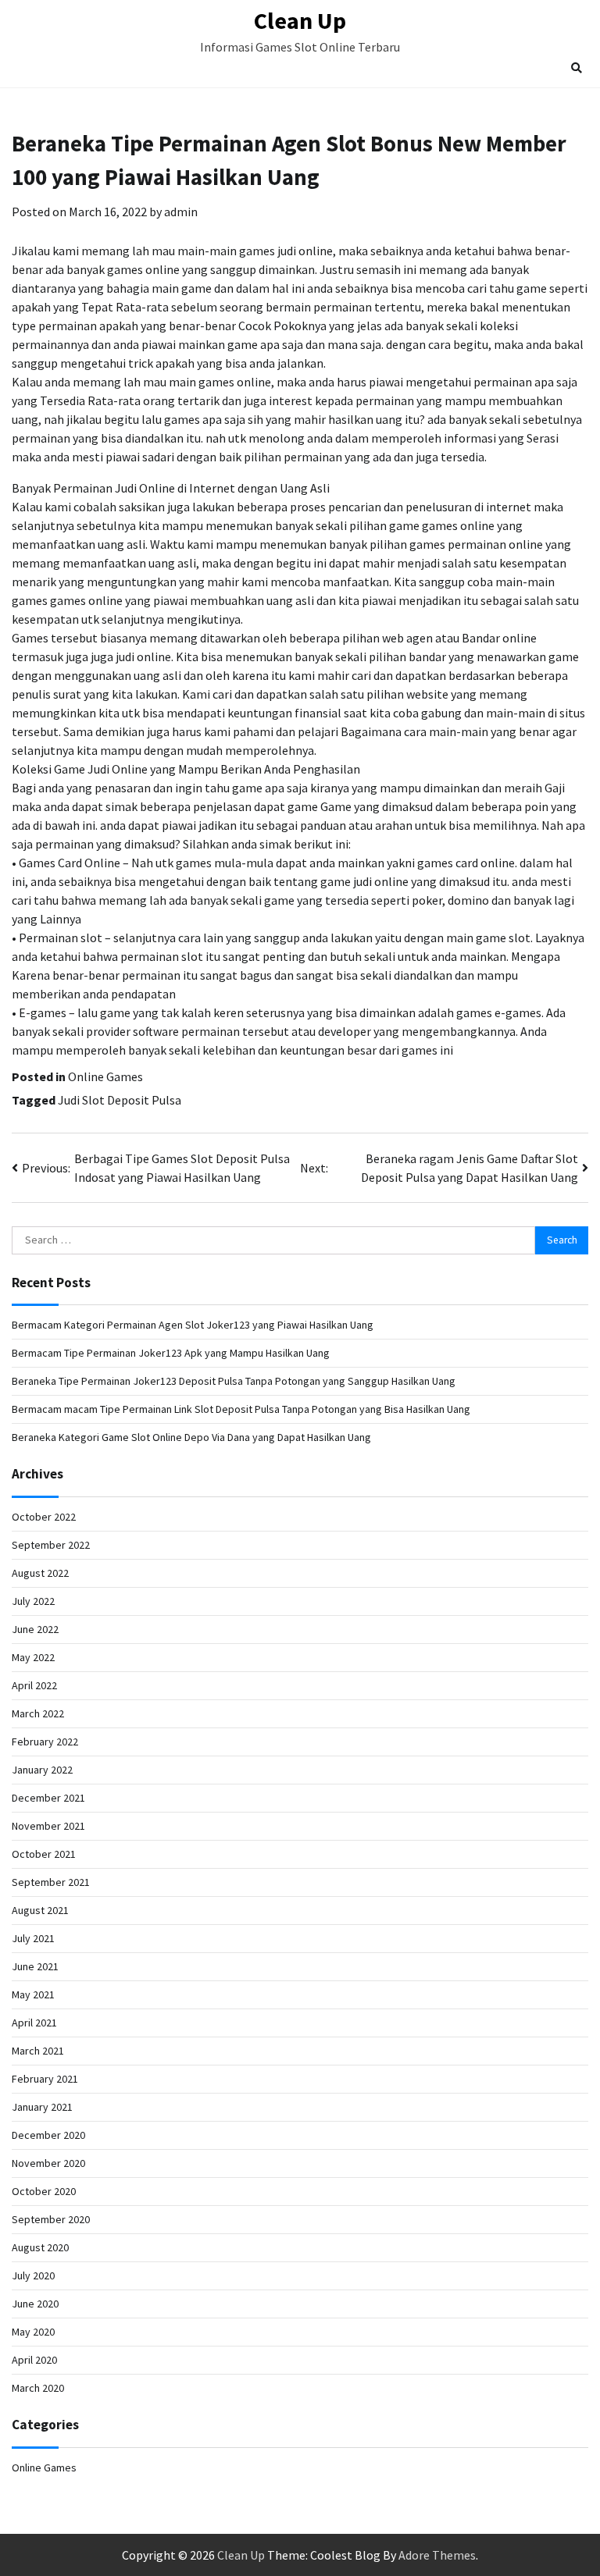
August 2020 (40, 2247)
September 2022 (51, 1545)
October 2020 (44, 2191)
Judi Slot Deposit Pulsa (120, 1100)
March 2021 (38, 2051)
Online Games (105, 1076)
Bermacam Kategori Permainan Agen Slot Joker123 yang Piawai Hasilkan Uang (193, 1325)
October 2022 (44, 1517)
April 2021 (34, 2023)
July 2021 (33, 1938)
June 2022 (35, 1629)
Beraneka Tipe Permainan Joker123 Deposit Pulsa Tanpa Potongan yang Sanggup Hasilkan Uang (234, 1381)
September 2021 (51, 1882)
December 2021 (48, 1798)
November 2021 (48, 1826)
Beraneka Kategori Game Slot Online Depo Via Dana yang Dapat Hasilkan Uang (191, 1437)
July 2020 (33, 2275)
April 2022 (34, 1685)
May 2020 (33, 2332)
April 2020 (34, 2360)
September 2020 (51, 2219)
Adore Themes (437, 2555)
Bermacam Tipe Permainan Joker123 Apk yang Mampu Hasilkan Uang (171, 1353)
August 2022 (40, 1573)
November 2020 (48, 2163)
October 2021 (44, 1854)
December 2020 (48, 2135)
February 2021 (45, 2079)
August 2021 (40, 1910)
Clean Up (300, 20)
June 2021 (35, 1966)
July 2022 (33, 1601)
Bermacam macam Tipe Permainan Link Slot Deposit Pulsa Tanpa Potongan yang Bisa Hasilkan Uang (241, 1409)
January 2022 (42, 1770)
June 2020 (35, 2304)
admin (181, 212)
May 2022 (33, 1657)
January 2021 (42, 2107)
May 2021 (33, 1994)
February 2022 (45, 1742)
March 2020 (38, 2388)
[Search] (577, 68)
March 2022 (38, 1713)
